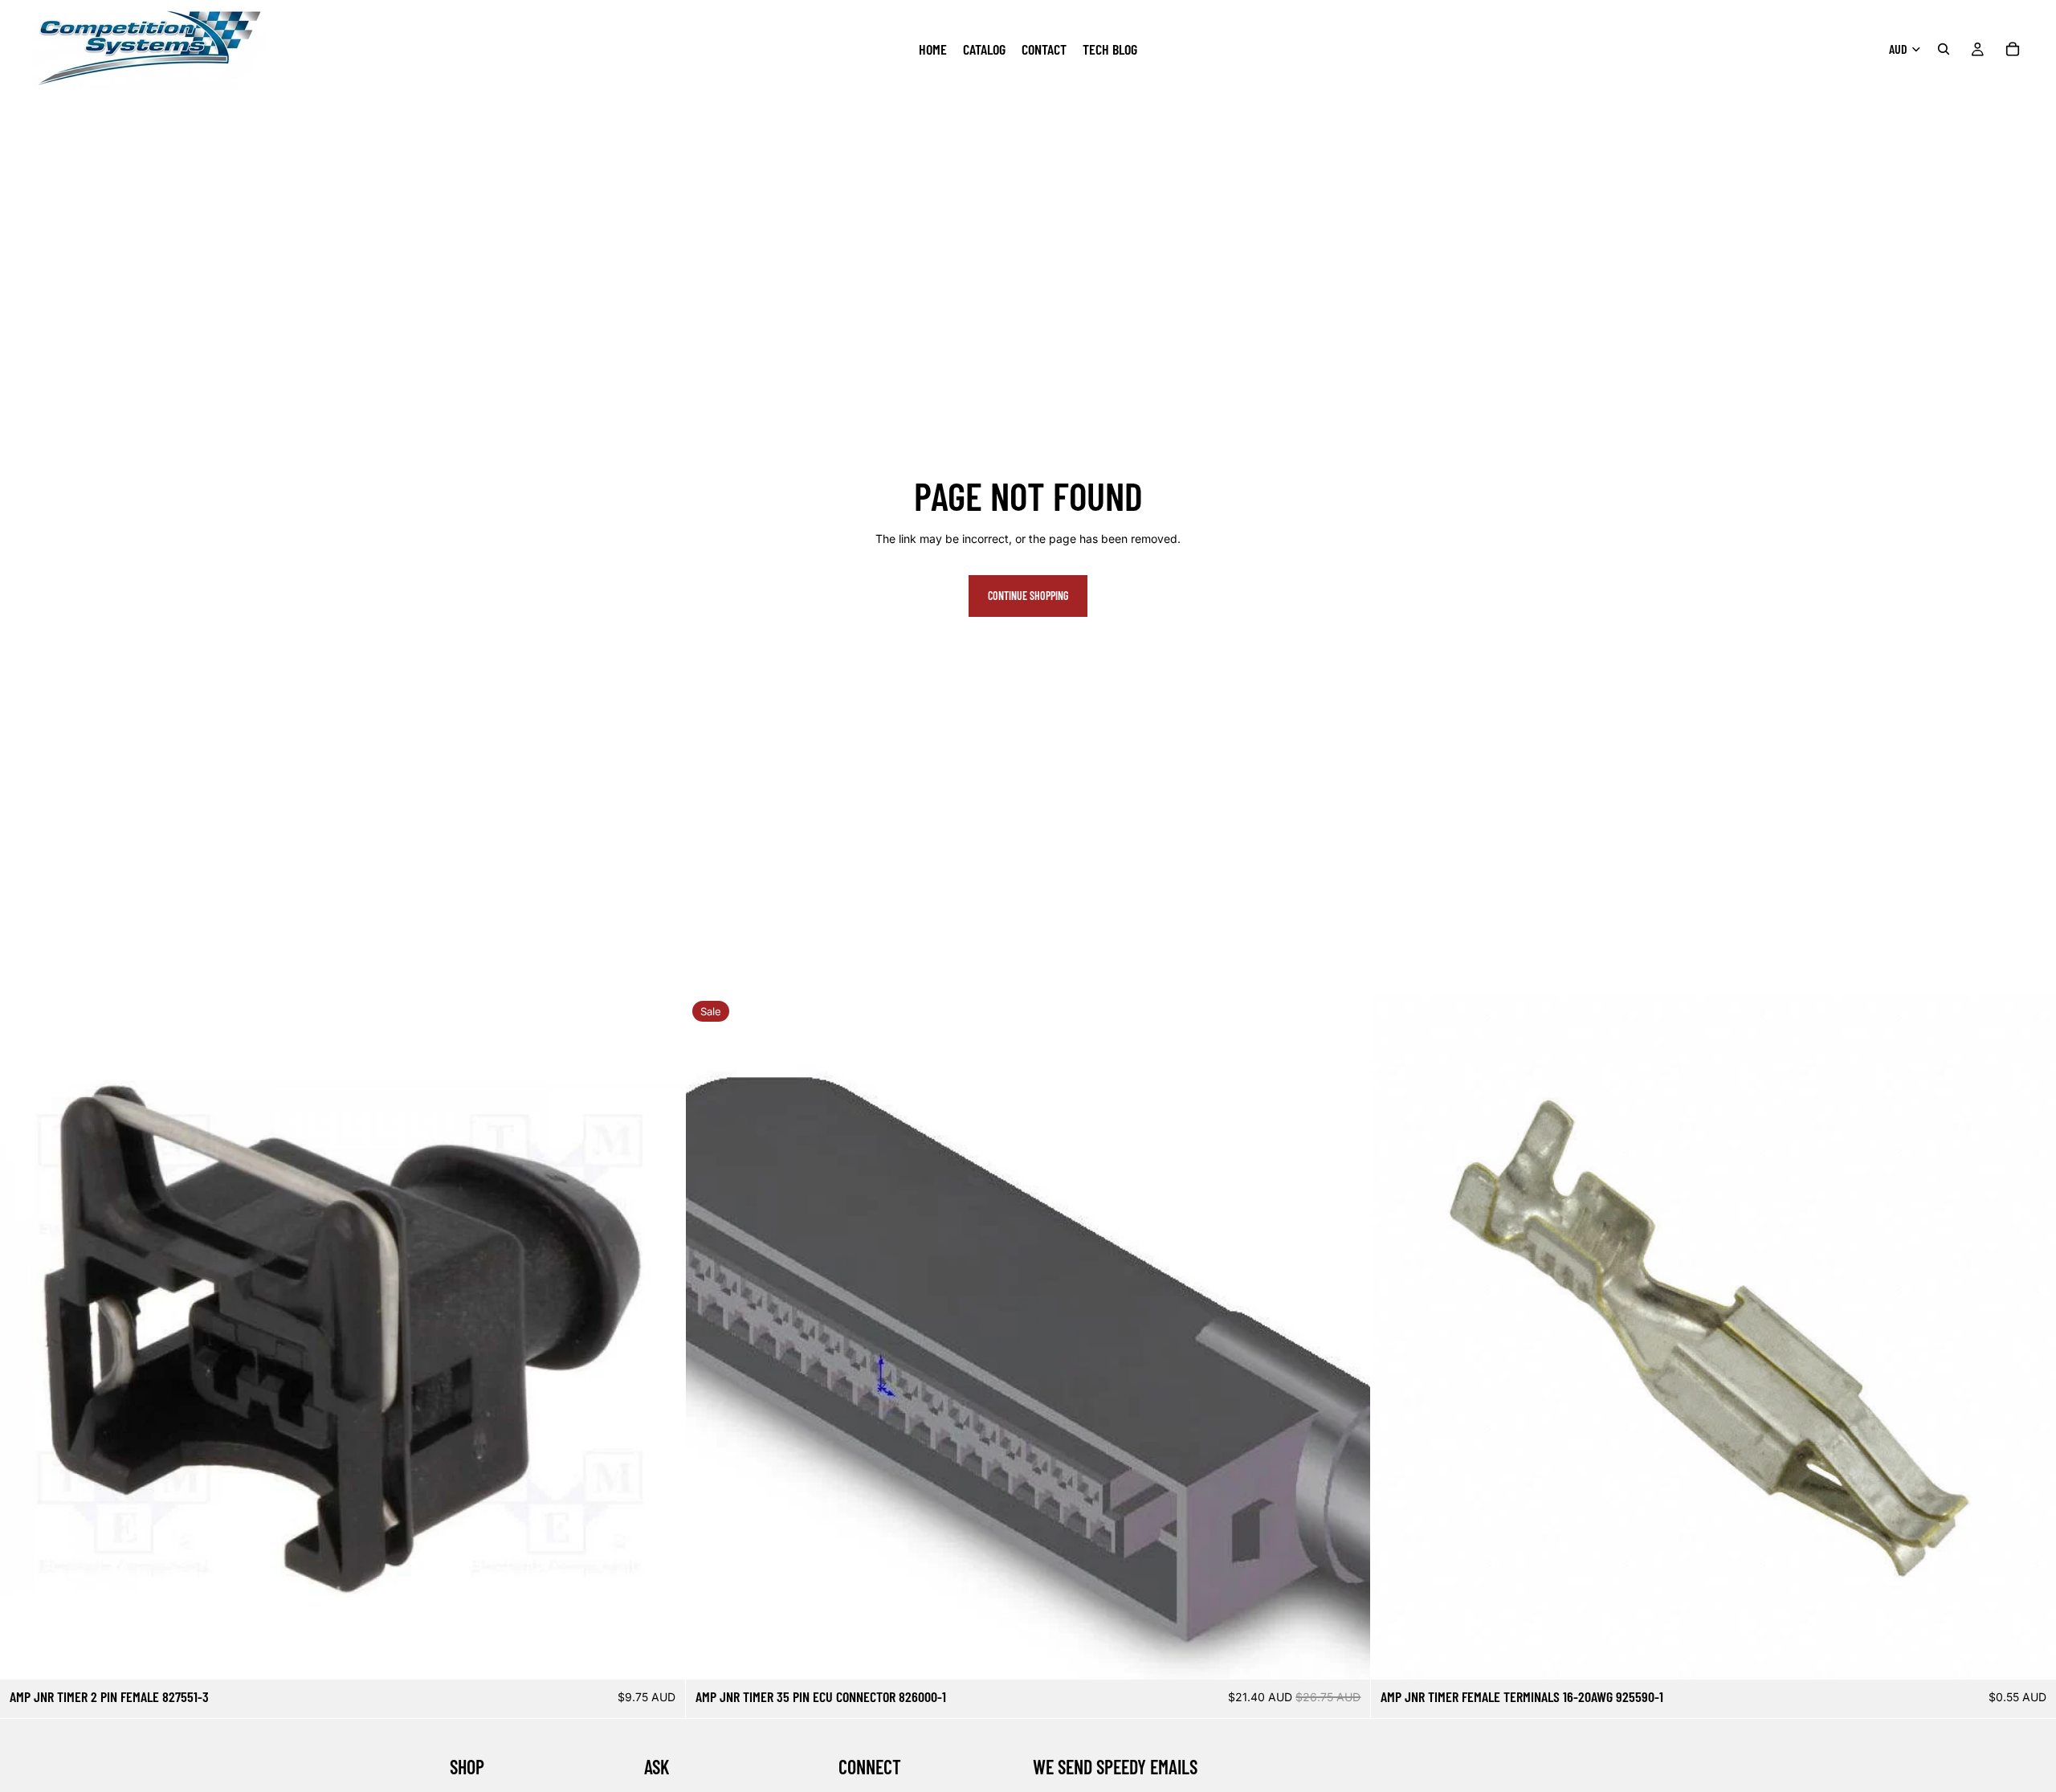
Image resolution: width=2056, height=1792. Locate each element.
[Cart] (2013, 49)
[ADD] (660, 1655)
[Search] (1944, 49)
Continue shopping (1028, 596)
